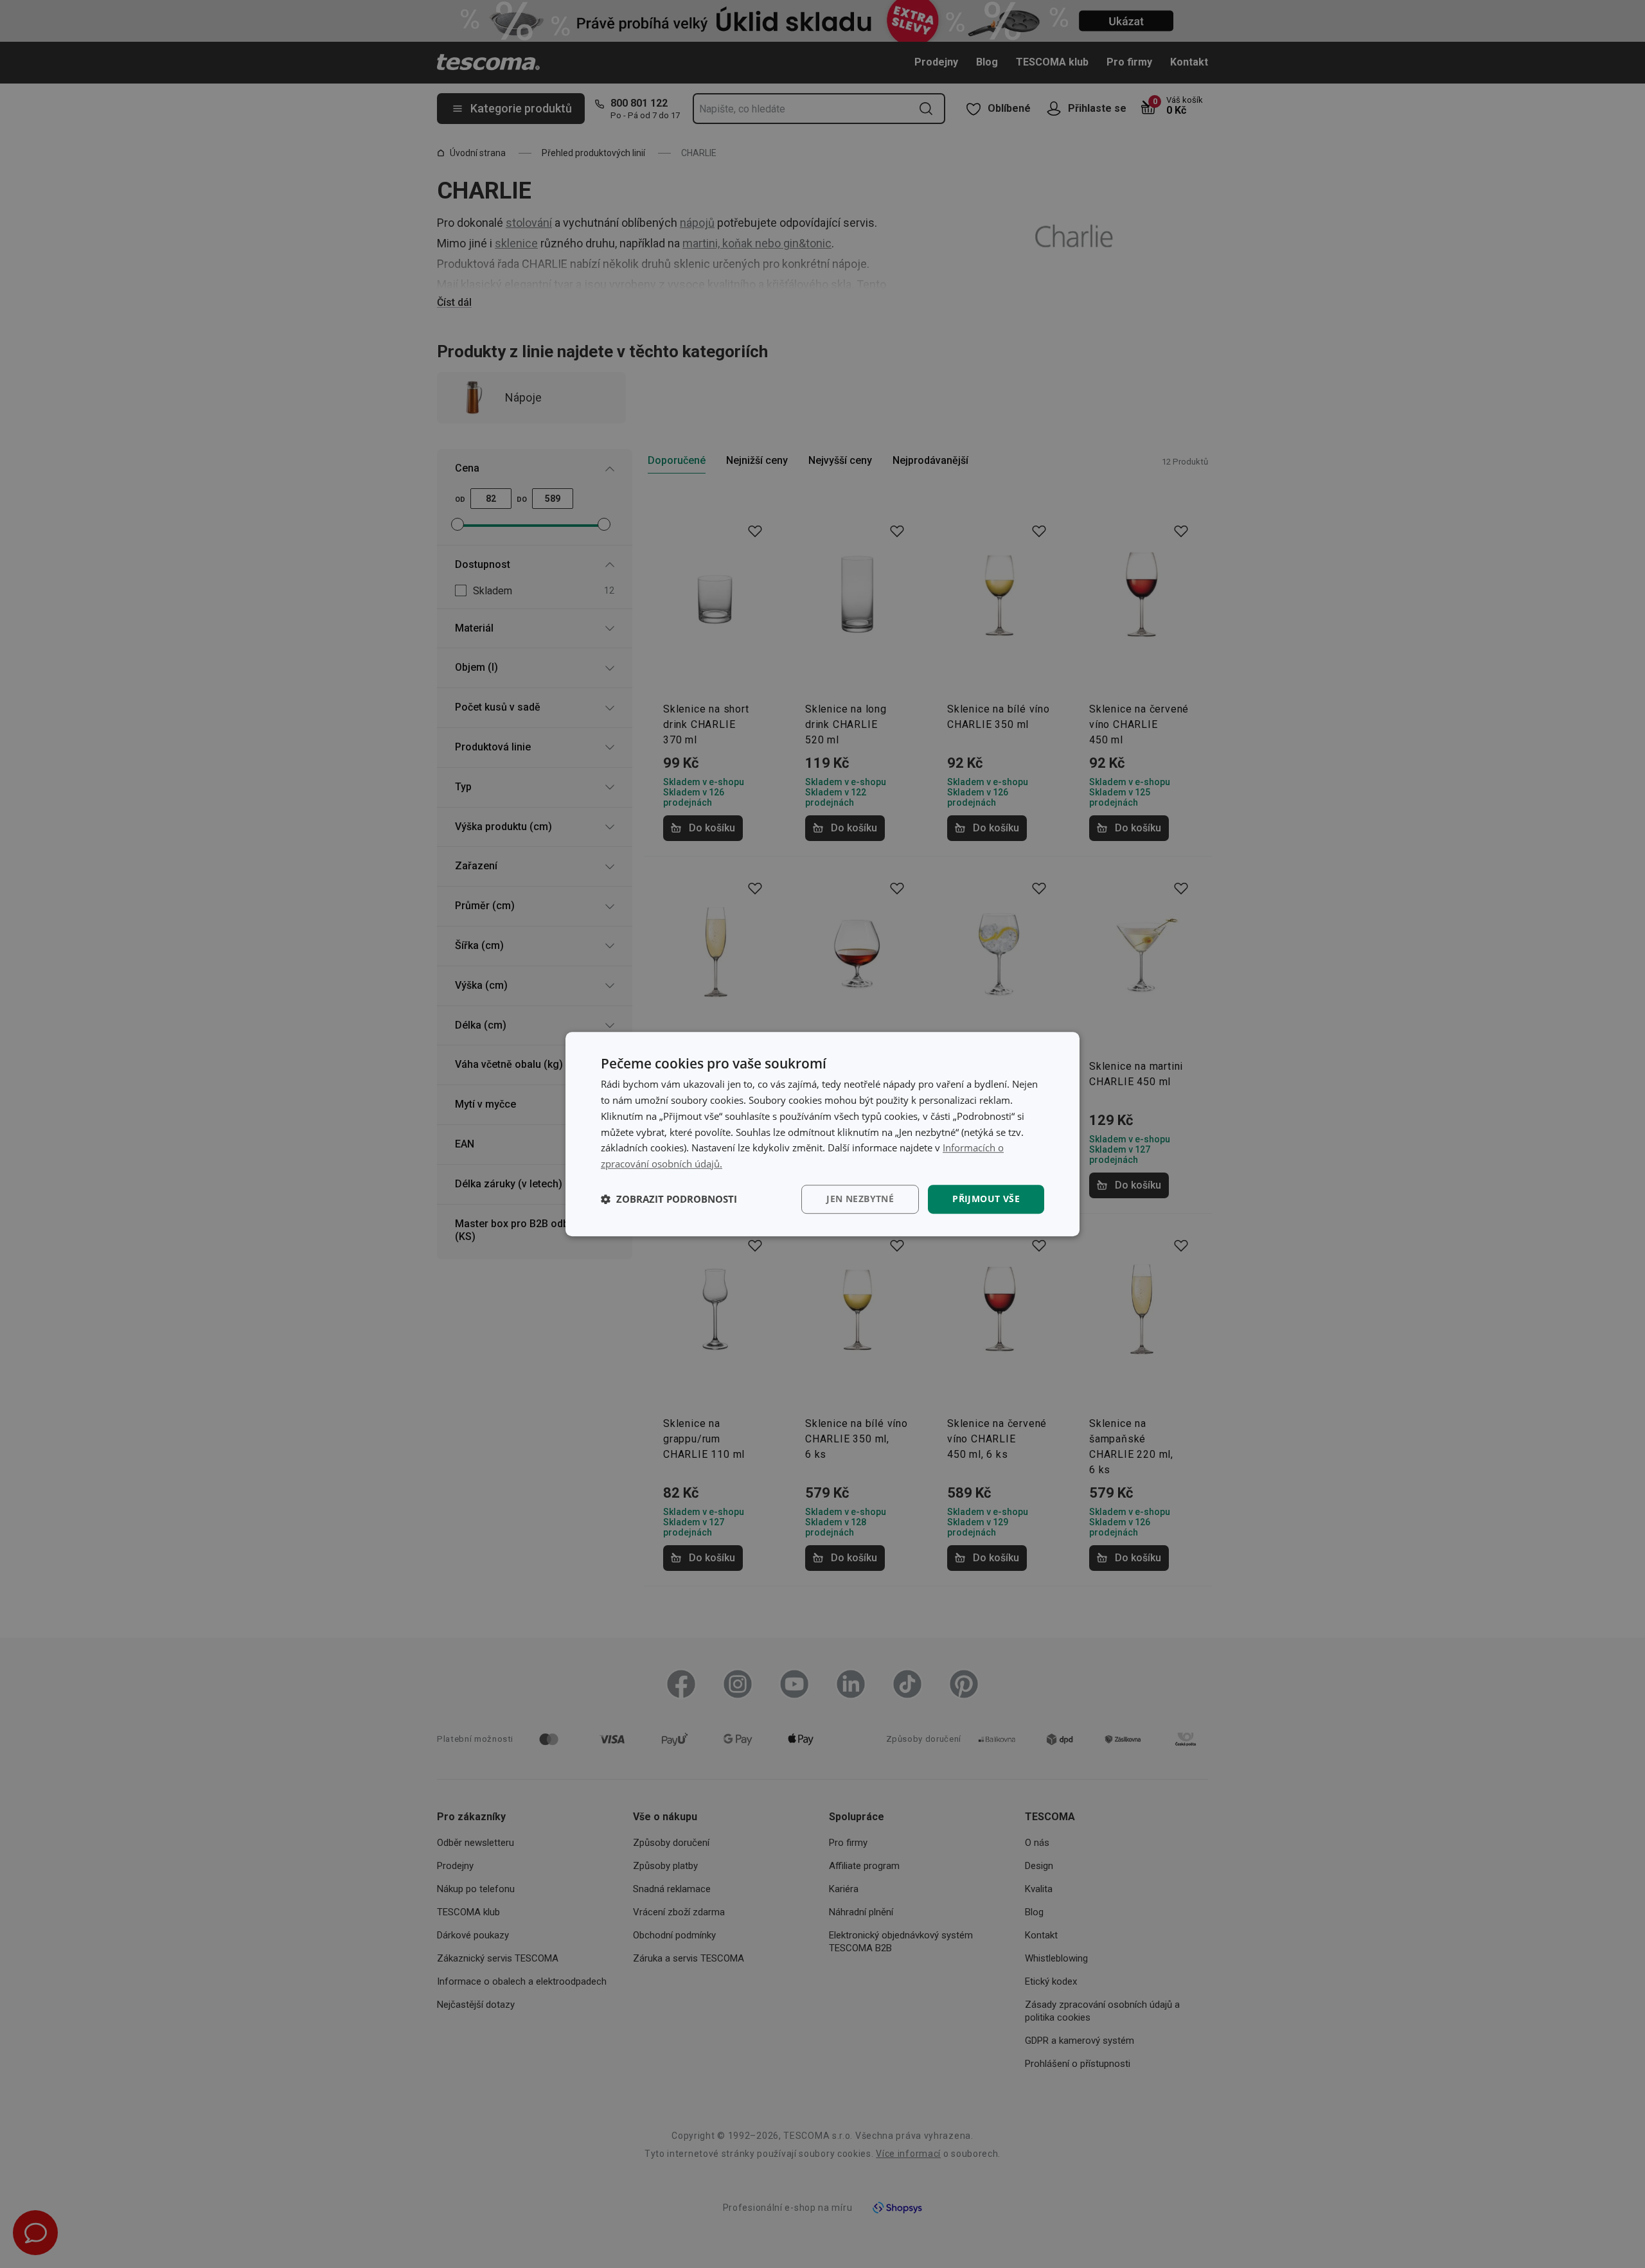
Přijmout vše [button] (986, 1199)
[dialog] (822, 1134)
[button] (669, 1199)
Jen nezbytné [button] (860, 1199)
